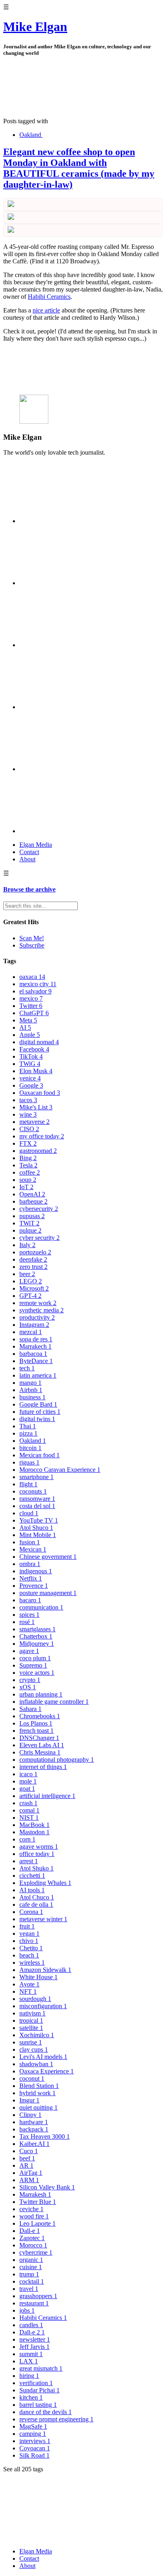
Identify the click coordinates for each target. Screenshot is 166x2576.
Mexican (33, 1549)
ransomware (37, 1499)
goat (27, 1789)
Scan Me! (32, 938)
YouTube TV (39, 1520)
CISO (29, 1129)
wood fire (34, 2216)
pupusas (32, 1216)
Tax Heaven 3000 (45, 2136)
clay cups (34, 2049)
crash (28, 1803)
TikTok (31, 1056)
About (27, 859)
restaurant (34, 2303)
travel (29, 2289)
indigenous (36, 1571)
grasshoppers (38, 2296)
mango (30, 1383)
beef (27, 2158)
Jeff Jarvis (34, 2347)
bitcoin (30, 1448)
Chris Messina (40, 1752)
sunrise (31, 2042)
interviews (35, 2441)
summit (31, 2354)
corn (27, 1839)
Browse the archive (29, 889)
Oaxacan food (40, 1093)
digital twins (37, 1419)
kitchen (31, 2397)
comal (29, 1810)
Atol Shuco (36, 1528)
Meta (28, 1020)
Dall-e (30, 2231)
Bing (28, 1158)
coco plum (35, 1658)
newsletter (35, 2339)
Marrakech (35, 1346)
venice (30, 1078)
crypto (30, 1680)
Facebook (34, 1049)
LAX (29, 2361)
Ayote (29, 1984)
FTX (28, 1143)
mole (28, 1781)
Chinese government (48, 1557)
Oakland (30, 135)
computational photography (57, 1760)
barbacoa (33, 1354)
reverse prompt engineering (56, 2419)
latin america (38, 1375)
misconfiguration (43, 2006)
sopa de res (36, 1339)
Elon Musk (36, 1071)
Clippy (30, 2115)
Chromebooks (40, 1716)
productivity (37, 1317)
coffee (30, 1172)
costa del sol (37, 1506)
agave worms (39, 1847)
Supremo (33, 1665)
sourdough (35, 1999)
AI (25, 1027)
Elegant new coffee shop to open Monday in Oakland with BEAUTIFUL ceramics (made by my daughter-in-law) (79, 168)
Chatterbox (36, 1636)
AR (26, 2165)
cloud (29, 1513)
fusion (30, 1542)
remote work (38, 1303)
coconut (32, 2078)
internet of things (43, 1767)
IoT (26, 1187)
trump (29, 2274)
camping (33, 2434)
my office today (42, 1136)
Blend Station (39, 2086)
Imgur (29, 2100)
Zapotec (32, 2238)
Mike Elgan (35, 27)
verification (36, 2383)
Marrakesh (35, 2194)
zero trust (33, 1267)
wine (28, 1114)
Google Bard (38, 1404)
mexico (31, 998)
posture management (48, 1593)
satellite (31, 2028)
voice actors (37, 1673)
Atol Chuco (37, 1897)
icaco (28, 1774)
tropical (31, 2020)
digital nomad (39, 1042)
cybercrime (36, 2252)
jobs (27, 2310)
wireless (32, 1963)
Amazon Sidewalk (45, 1970)
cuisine (31, 2267)
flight (28, 1484)
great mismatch (41, 2368)
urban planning (41, 1694)
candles (31, 2325)
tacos (28, 1100)
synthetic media (41, 1310)
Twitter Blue (38, 2202)
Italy (27, 1245)
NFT (28, 1991)
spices (29, 1615)
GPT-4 (30, 1296)
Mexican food (39, 1455)
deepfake (33, 1259)
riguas (29, 1462)
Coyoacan (35, 2448)
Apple (30, 1035)
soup (28, 1180)
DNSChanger (39, 1738)
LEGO (31, 1281)
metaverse (34, 1122)
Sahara (30, 1709)
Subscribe (32, 945)
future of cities (40, 1412)
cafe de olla (36, 1905)
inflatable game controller (54, 1702)
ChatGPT (34, 1013)
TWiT (29, 1223)
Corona (31, 1912)
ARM (29, 2180)
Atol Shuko (36, 1868)
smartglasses (37, 1629)
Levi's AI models (43, 2057)
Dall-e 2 (32, 2332)
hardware (34, 2122)
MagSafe (33, 2426)
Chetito (31, 1948)
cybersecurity (39, 1209)
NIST (29, 1818)
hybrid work (37, 2093)
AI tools (32, 1890)
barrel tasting (38, 2405)
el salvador (35, 991)
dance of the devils (46, 2412)
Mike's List (36, 1107)
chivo (29, 1941)
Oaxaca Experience (47, 2071)
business (32, 1397)
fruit (27, 1926)
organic (31, 2260)
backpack (34, 2129)
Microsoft (34, 1288)
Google (31, 1085)
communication (41, 1607)
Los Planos (36, 1723)
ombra (30, 1564)
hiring (29, 2376)
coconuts (33, 1491)
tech (27, 1368)
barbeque (33, 1201)
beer (27, 1274)
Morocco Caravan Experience (60, 1470)
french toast (36, 1731)
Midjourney (37, 1644)
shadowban (36, 2064)
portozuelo (35, 1252)
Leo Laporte (37, 2223)
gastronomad (38, 1151)
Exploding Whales (45, 1883)
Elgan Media (36, 845)
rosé (27, 1622)
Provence (34, 1586)
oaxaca (32, 977)
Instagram (34, 1325)
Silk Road (34, 2455)
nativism (32, 2013)
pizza (28, 1433)
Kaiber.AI (34, 2144)
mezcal (31, 1332)
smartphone (36, 1477)
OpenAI (32, 1194)
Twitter (31, 1006)
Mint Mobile (38, 1535)
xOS (28, 1687)
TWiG (30, 1064)
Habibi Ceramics (49, 297)
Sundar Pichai (39, 2390)
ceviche (31, 2209)
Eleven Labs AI (42, 1745)
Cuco (29, 2151)
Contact (29, 852)
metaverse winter (43, 1919)
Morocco (33, 2245)
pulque (30, 1230)
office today (37, 1854)
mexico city (38, 984)
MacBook (34, 1825)
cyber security (39, 1238)
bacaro (30, 1600)
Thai (28, 1426)
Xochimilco (37, 2035)
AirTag (31, 2173)
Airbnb (31, 1390)
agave (29, 1651)
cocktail (32, 2281)
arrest (29, 1861)
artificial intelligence (47, 1796)
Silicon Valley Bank (47, 2187)
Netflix (31, 1578)
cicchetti (32, 1876)
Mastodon (34, 1832)
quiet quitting (38, 2107)
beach (29, 1955)
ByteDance (36, 1361)
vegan (29, 1934)
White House (38, 1977)
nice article (46, 310)
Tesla (28, 1165)
